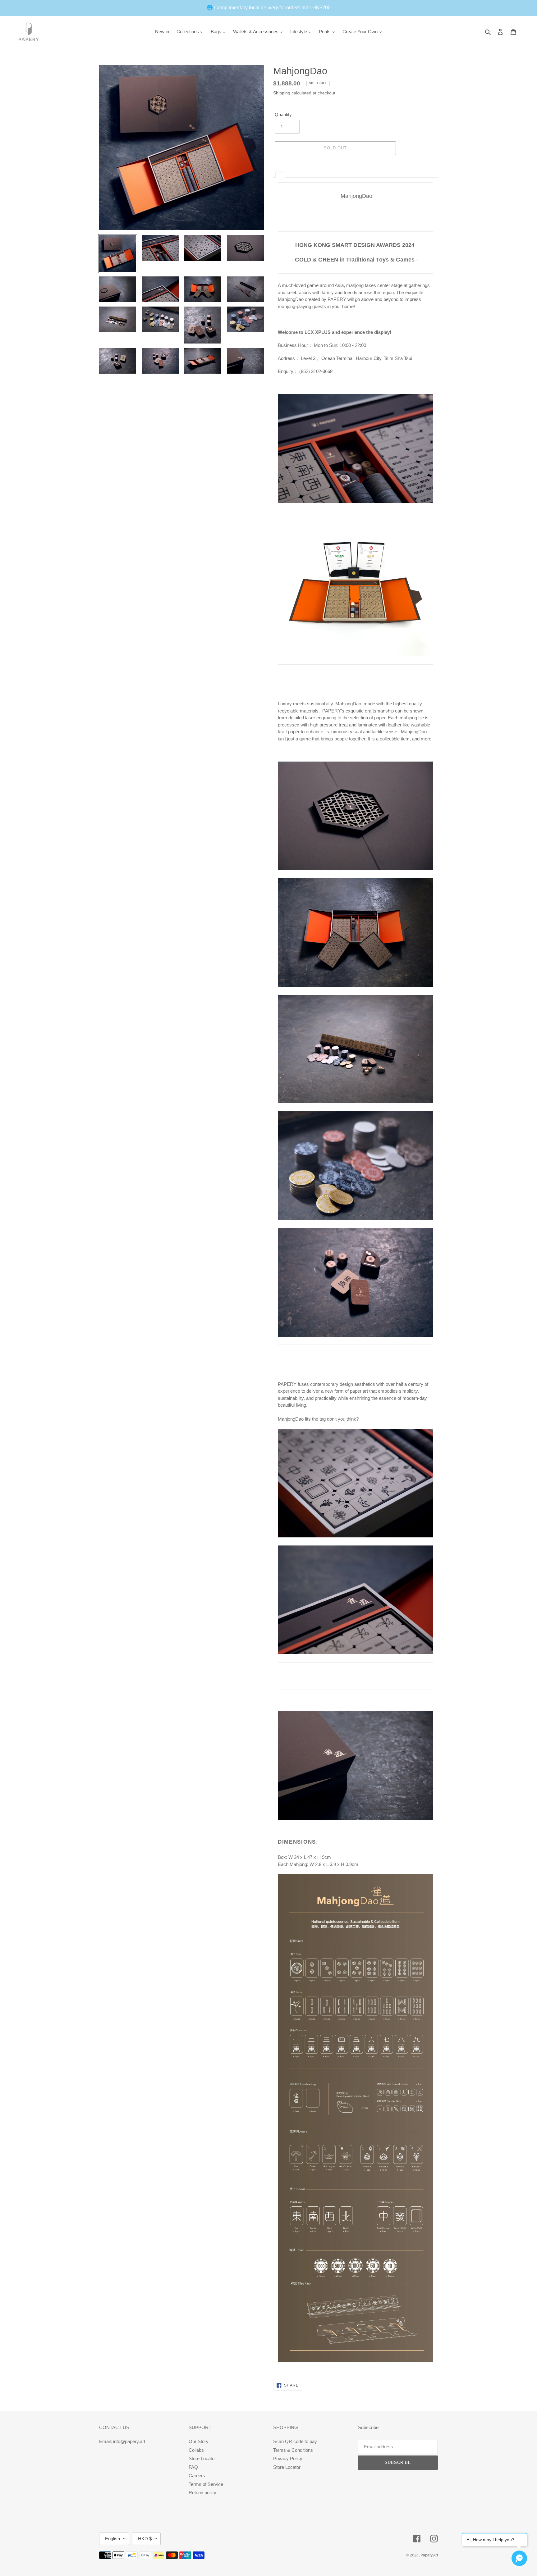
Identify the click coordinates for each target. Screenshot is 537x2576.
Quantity (283, 114)
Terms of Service (206, 2484)
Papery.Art (429, 2555)
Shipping (282, 93)
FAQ (193, 2467)
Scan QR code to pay (295, 2441)
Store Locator (202, 2458)
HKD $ (145, 2539)
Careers (197, 2476)
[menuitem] (162, 32)
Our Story (199, 2441)
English (112, 2539)
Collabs (196, 2450)
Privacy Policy (288, 2458)
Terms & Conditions (293, 2450)
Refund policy (202, 2493)
